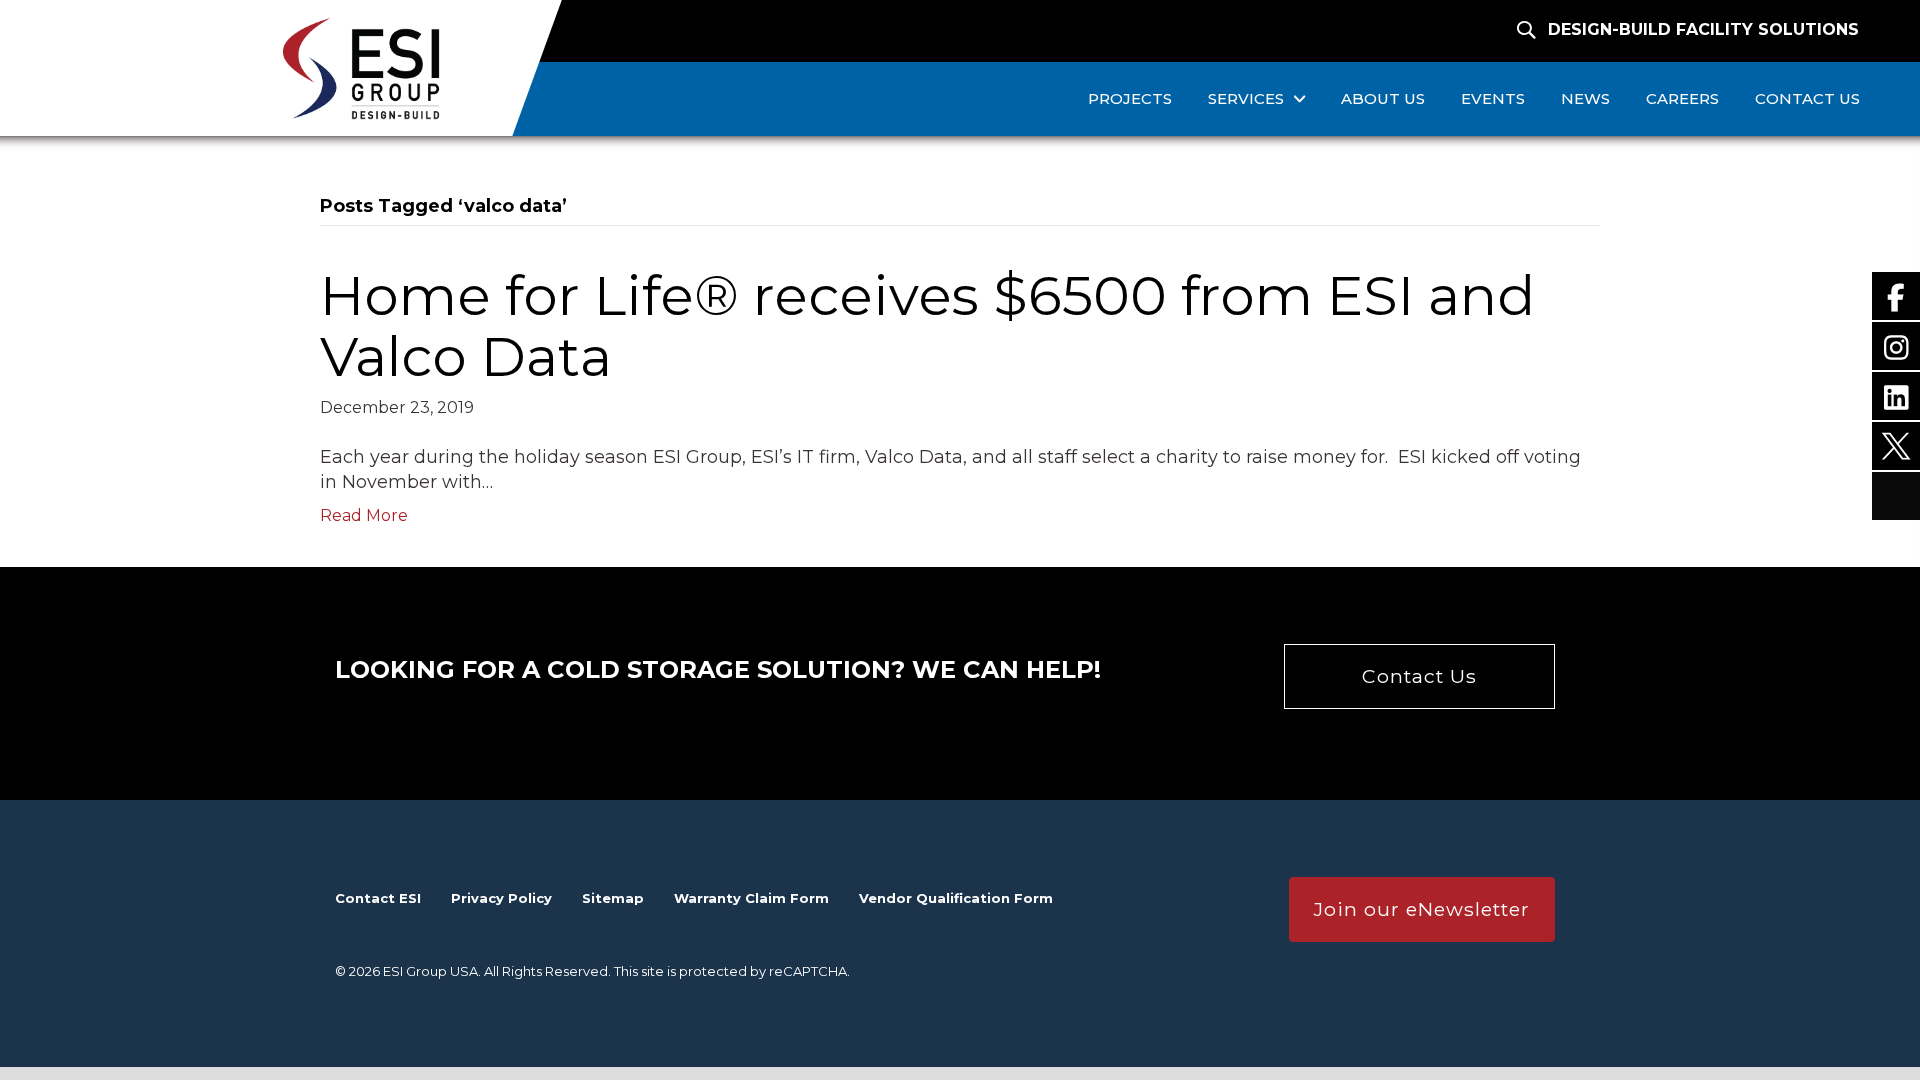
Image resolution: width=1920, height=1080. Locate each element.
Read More (364, 515)
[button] (1419, 676)
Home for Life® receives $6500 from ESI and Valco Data (927, 326)
